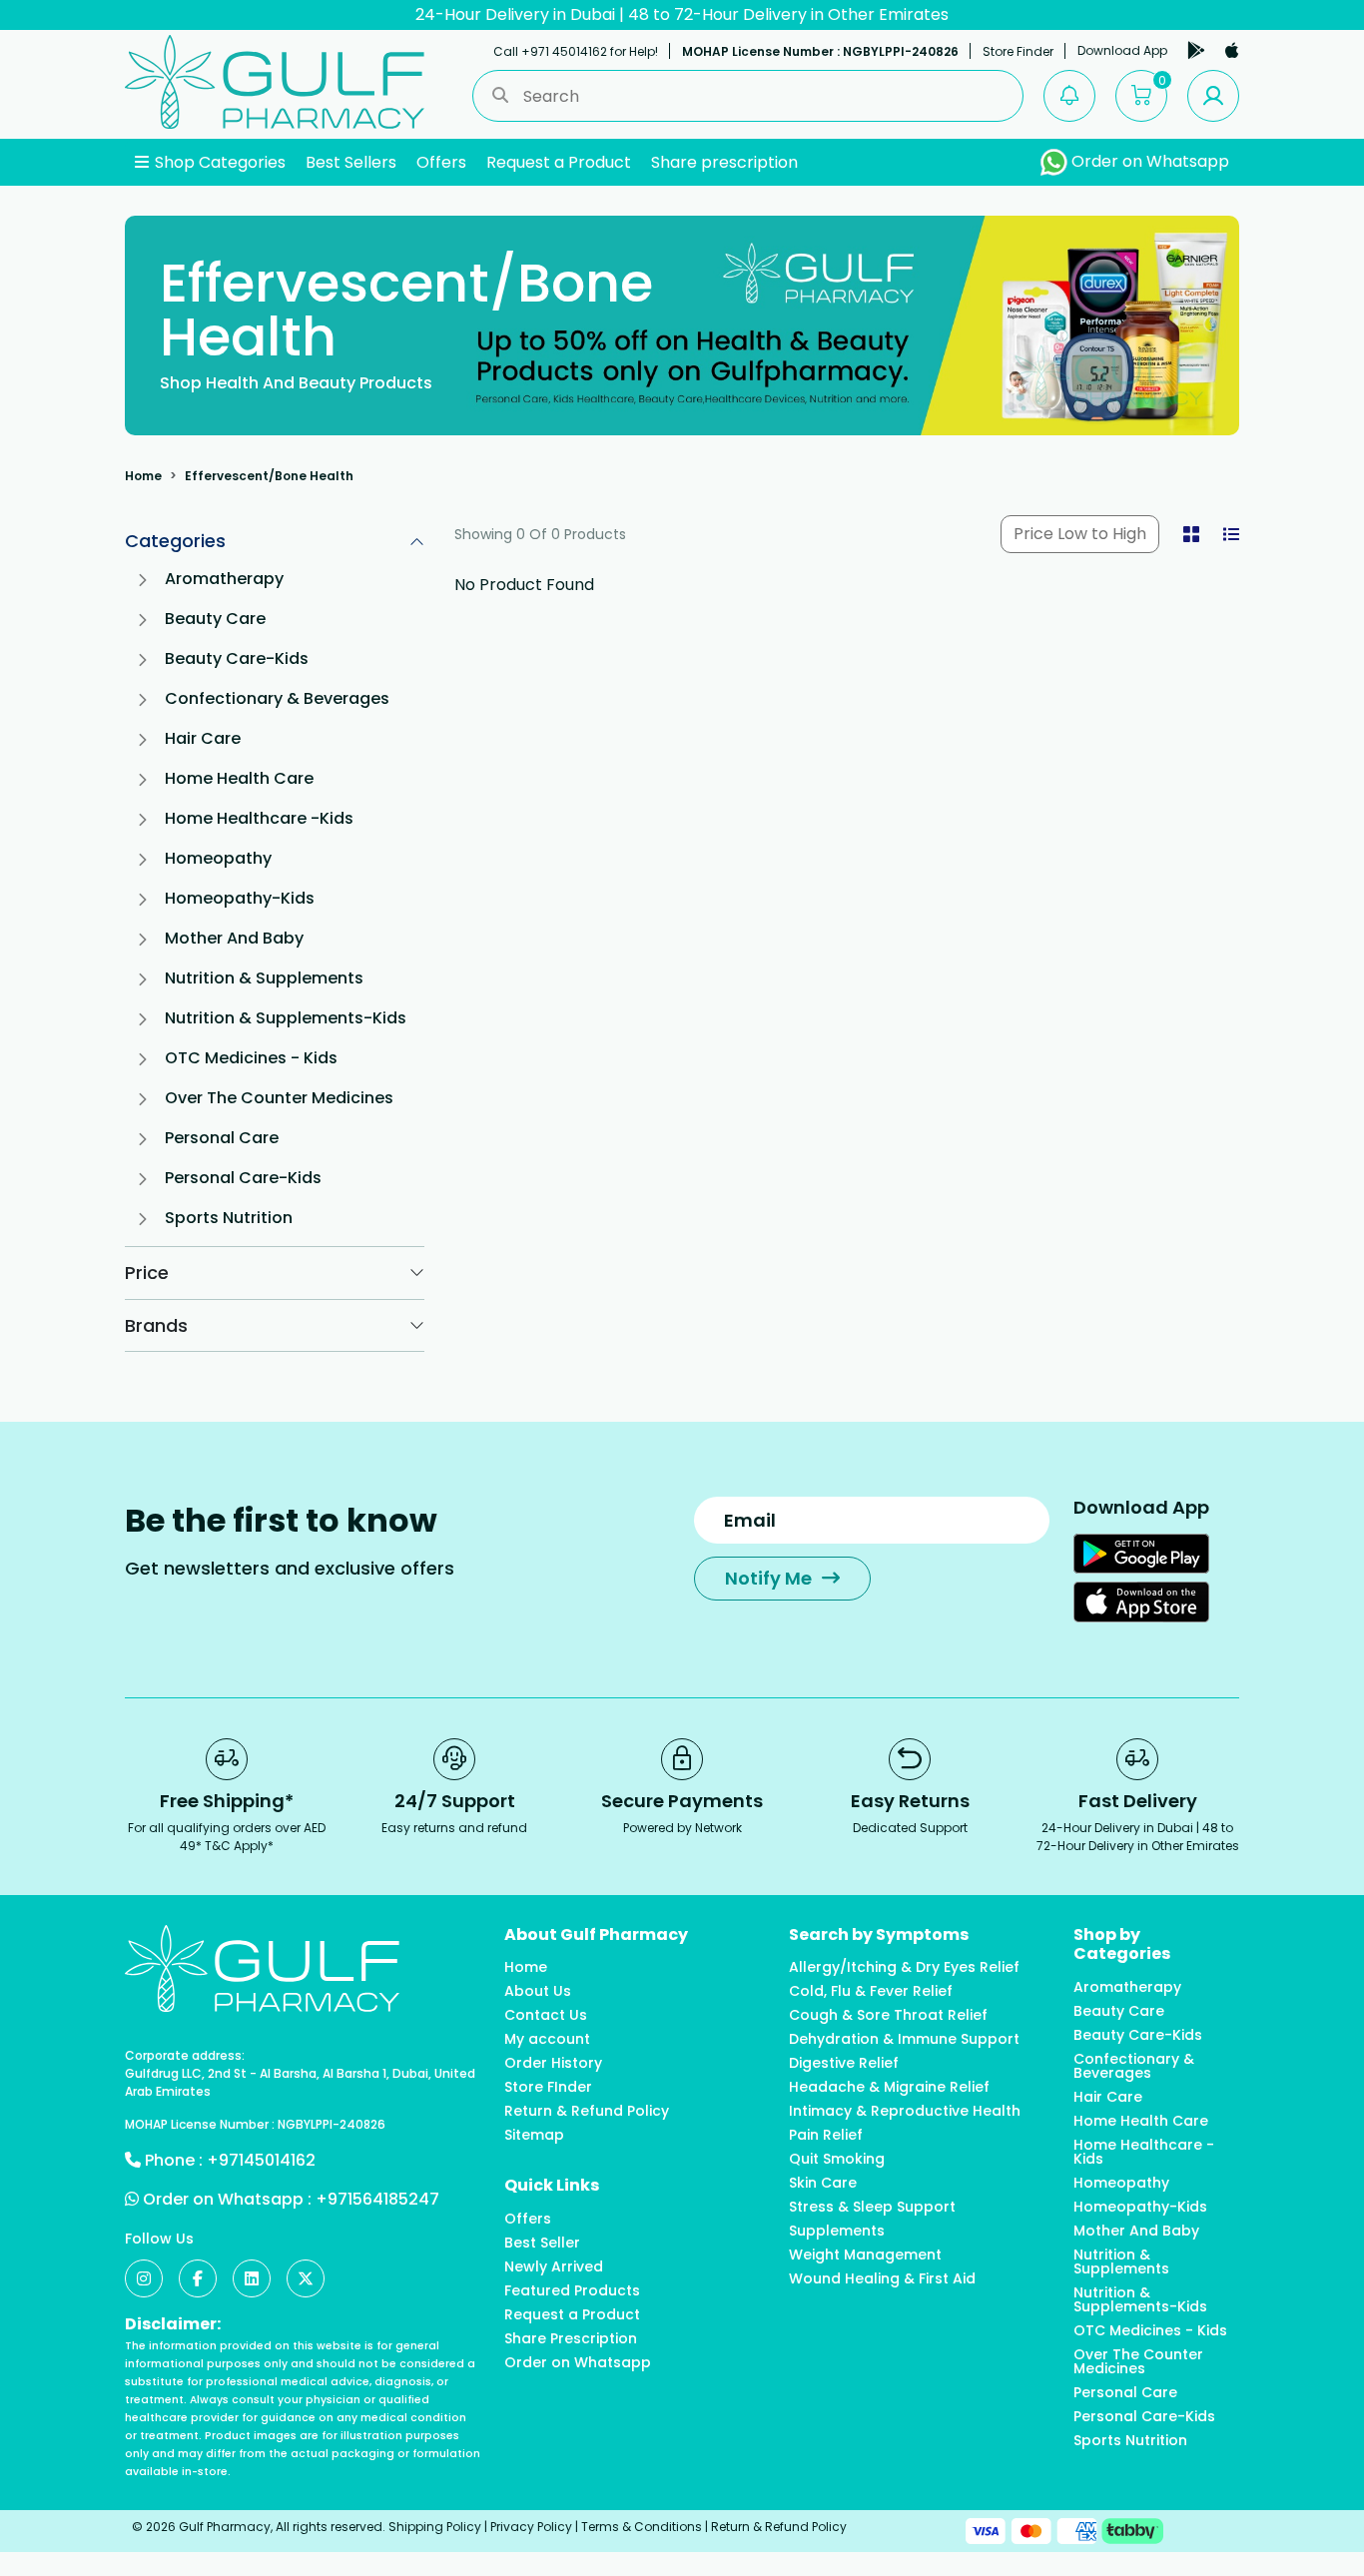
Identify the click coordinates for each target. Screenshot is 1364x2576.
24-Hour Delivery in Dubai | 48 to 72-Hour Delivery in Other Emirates (682, 14)
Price (147, 1273)
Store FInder (548, 2087)
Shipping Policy (435, 2527)
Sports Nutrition (229, 1218)
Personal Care (222, 1138)
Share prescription (724, 162)
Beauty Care (215, 619)
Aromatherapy (224, 579)
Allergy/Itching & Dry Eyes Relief (904, 1967)
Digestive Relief (844, 2063)
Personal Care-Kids (243, 1178)
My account (547, 2039)
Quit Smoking (837, 2159)
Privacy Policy (531, 2527)
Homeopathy (218, 858)
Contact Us (546, 2015)
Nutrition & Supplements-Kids (286, 1018)
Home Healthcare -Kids (259, 818)
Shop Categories (218, 162)
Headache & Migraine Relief (889, 2087)
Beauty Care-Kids (237, 658)
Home (143, 476)
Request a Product (559, 162)
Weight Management (865, 2254)
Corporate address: (185, 2055)
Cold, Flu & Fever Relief (871, 1991)
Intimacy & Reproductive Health (905, 2111)
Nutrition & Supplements (264, 978)
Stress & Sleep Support (872, 2207)
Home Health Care (239, 778)
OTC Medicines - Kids (251, 1058)
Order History (553, 2063)
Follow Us (159, 2239)
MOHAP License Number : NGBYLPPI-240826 (820, 51)
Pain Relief (826, 2135)
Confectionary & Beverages (277, 698)
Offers (441, 162)
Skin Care (823, 2183)
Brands (156, 1325)
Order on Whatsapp (1148, 161)
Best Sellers (351, 162)
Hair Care (203, 738)
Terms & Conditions (642, 2527)
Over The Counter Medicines (279, 1098)
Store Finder (1018, 51)
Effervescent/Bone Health (269, 476)
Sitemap (534, 2135)
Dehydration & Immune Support (904, 2039)
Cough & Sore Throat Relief (888, 2015)
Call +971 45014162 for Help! (576, 51)
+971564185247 (377, 2199)
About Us (538, 1991)
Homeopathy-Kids (240, 898)
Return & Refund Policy (587, 2111)
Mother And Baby (234, 938)
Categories (175, 541)
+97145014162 (261, 2160)
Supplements (837, 2231)
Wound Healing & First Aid (882, 2278)
